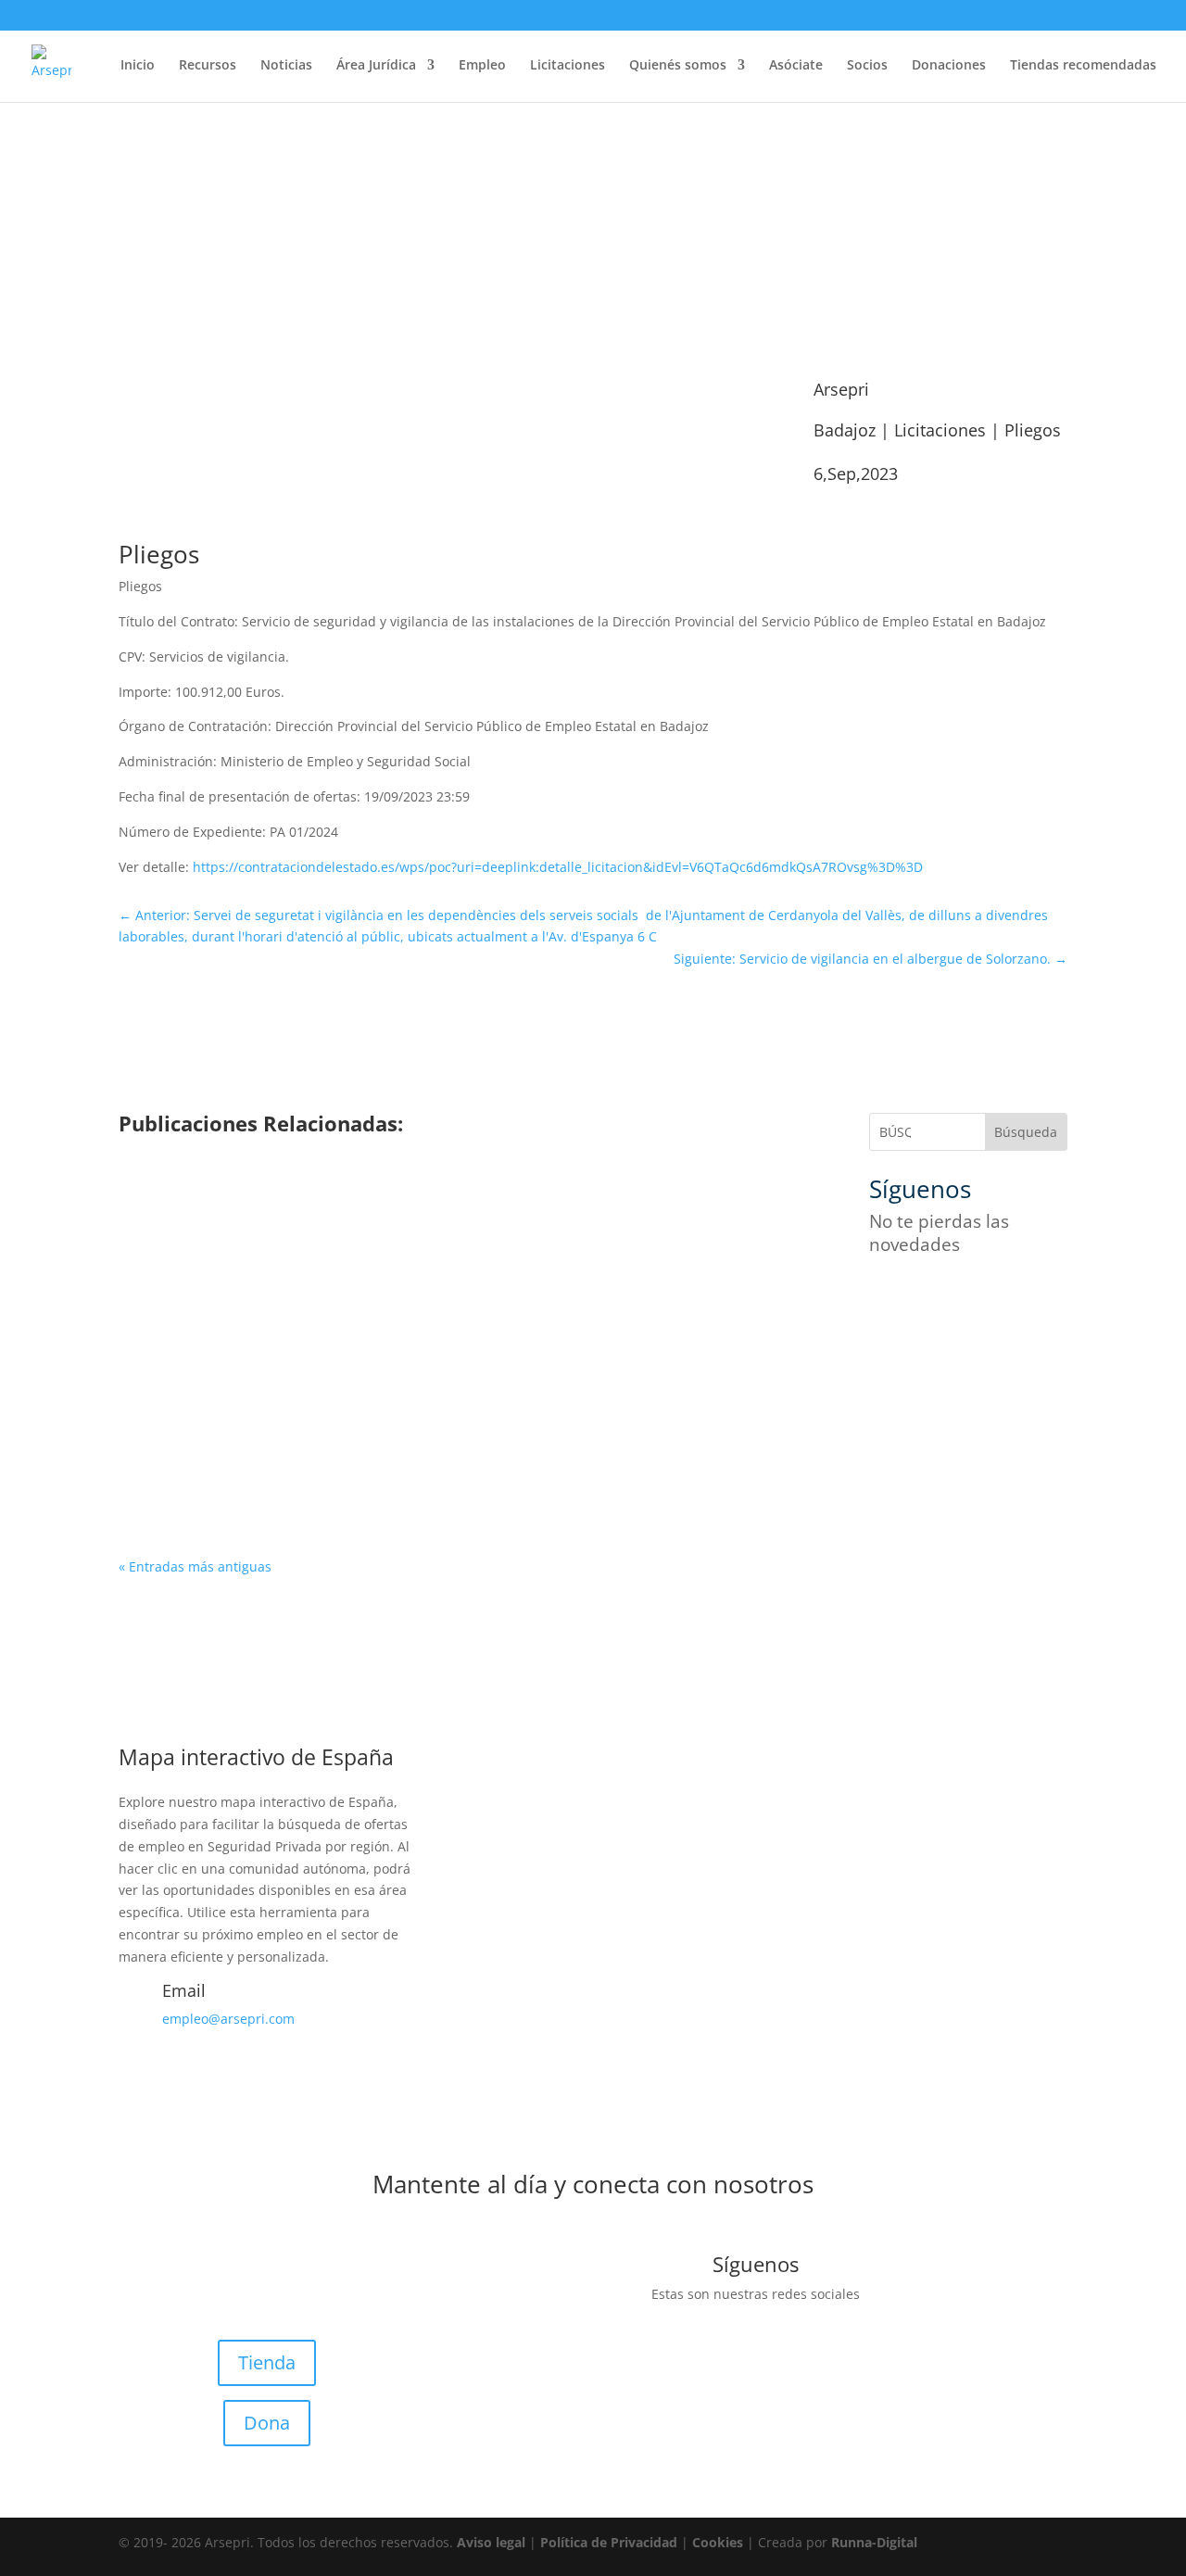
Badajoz (845, 430)
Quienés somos (678, 66)
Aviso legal (491, 2542)
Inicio (138, 66)
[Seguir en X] (921, 1298)
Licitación (415, 1254)
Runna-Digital (874, 2542)
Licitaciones (568, 66)
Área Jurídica (376, 66)
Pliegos (1033, 430)
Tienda (267, 2362)
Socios (867, 66)
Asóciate (796, 66)
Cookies (718, 2542)
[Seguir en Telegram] (884, 1335)
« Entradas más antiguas (195, 1566)
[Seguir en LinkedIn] (1032, 1298)
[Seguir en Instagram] (958, 1298)
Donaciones (949, 66)
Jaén (358, 1254)
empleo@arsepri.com (228, 2019)
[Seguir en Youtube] (995, 1298)
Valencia (543, 1449)
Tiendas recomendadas (1083, 66)
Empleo (482, 66)
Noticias (286, 66)
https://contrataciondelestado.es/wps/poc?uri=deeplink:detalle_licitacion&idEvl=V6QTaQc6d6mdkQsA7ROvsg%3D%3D (558, 867)
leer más (173, 1276)
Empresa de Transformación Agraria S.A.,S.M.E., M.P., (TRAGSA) (382, 1421)
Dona (267, 2423)
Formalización (284, 1254)
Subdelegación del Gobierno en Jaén (279, 1226)
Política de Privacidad (609, 2542)
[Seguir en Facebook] (884, 1298)
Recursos (208, 66)
